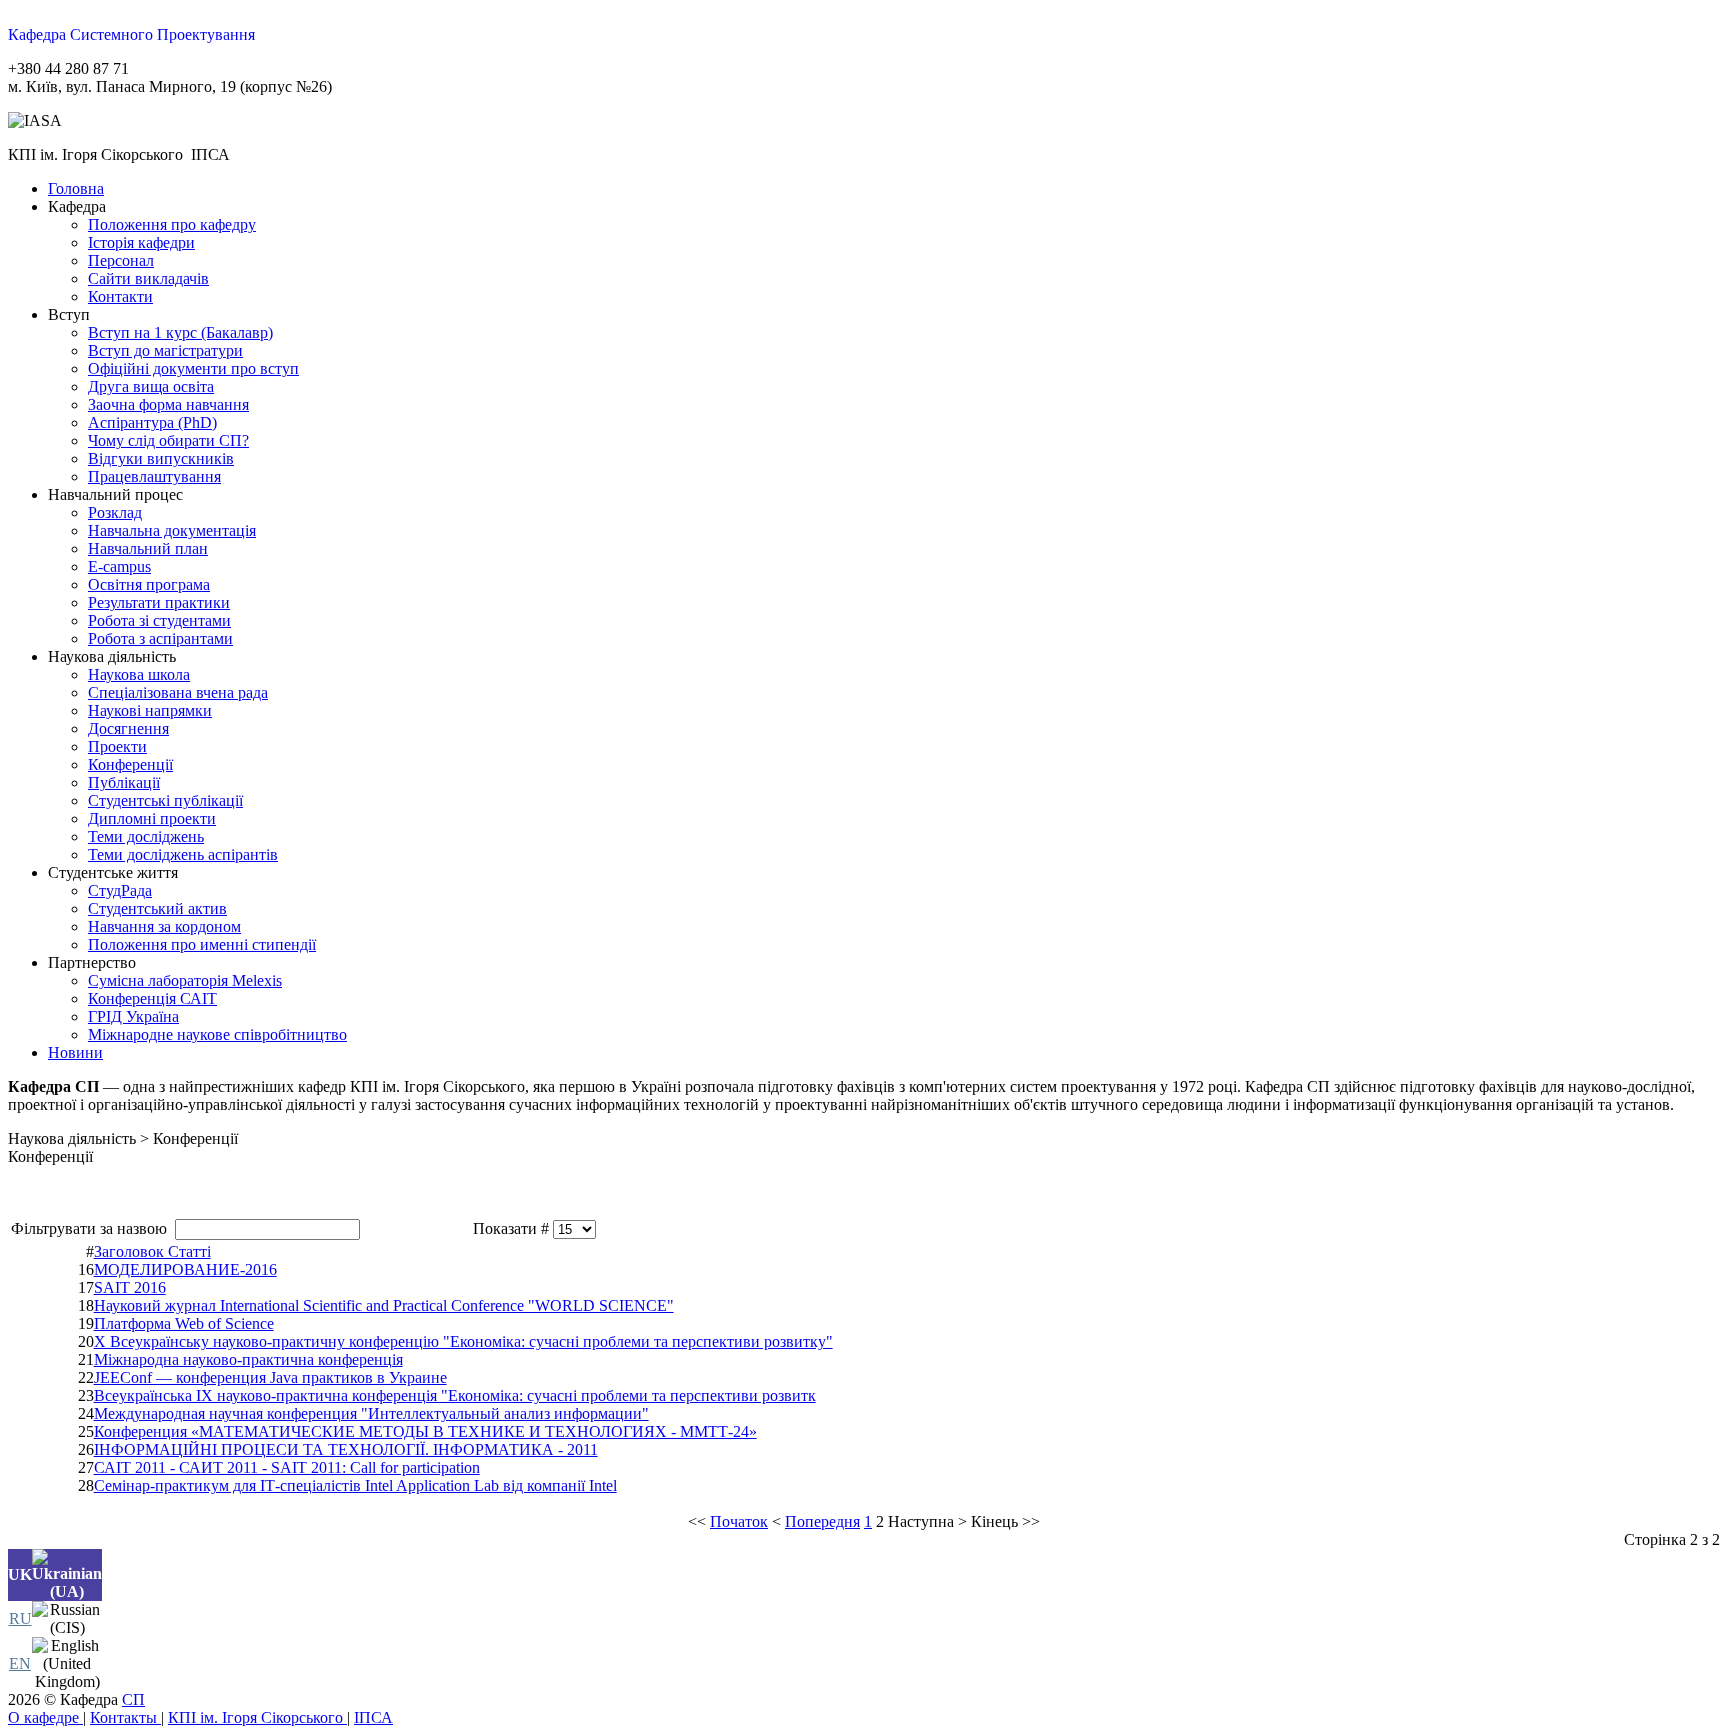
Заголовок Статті (152, 1251)
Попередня (822, 1521)
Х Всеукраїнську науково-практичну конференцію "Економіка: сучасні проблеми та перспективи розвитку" (463, 1341)
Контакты (125, 1717)
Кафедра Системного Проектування (131, 34)
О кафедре (45, 1717)
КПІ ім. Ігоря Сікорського (257, 1717)
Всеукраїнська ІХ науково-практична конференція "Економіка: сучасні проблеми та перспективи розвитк (455, 1395)
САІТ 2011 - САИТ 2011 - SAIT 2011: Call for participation (287, 1467)
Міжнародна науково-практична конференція (248, 1359)
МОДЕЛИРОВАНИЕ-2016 (185, 1269)
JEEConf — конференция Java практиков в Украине (270, 1377)
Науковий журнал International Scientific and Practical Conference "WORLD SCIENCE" (384, 1305)
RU (20, 1618)
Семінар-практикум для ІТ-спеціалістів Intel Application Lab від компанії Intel (355, 1485)
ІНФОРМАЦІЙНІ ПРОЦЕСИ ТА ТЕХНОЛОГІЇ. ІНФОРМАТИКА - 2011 (346, 1449)
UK (20, 1574)
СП (133, 1699)
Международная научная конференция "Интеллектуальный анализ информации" (371, 1413)
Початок (739, 1521)
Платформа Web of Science (184, 1323)
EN (20, 1663)
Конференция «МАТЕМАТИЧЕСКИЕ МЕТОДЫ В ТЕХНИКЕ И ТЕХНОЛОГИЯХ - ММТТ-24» (425, 1431)
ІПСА (373, 1717)
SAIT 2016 (130, 1287)
